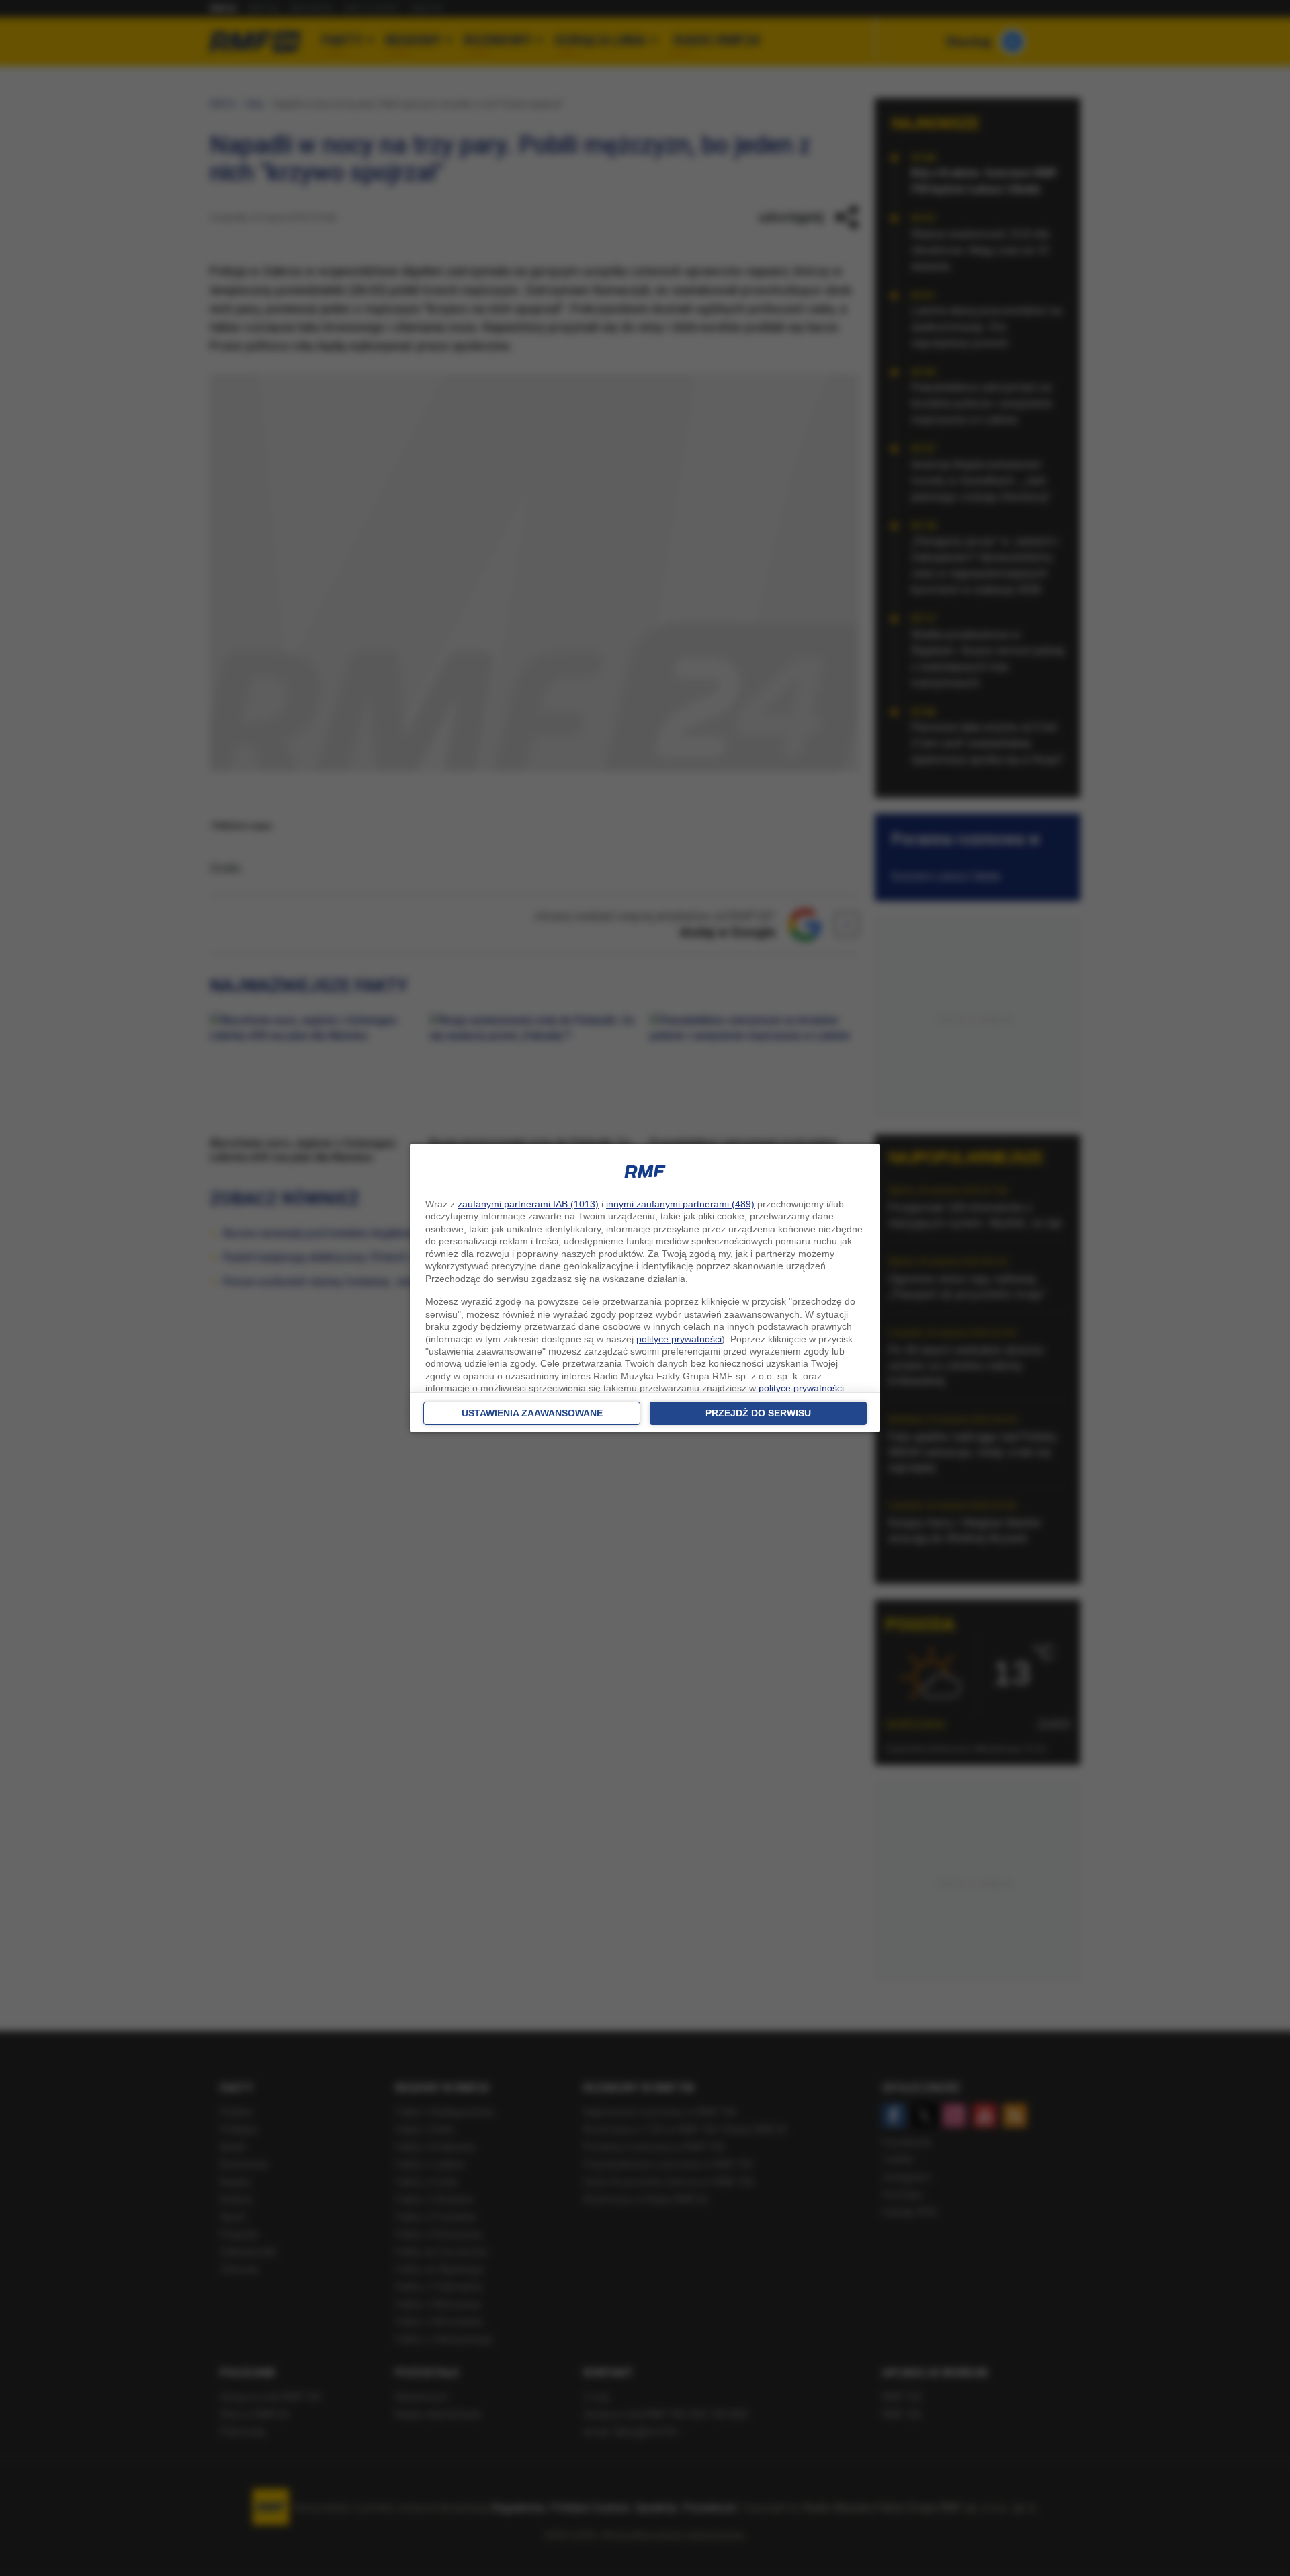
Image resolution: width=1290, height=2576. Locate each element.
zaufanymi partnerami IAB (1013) (528, 1204)
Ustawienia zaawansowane (532, 1413)
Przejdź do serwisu (758, 1413)
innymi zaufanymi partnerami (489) (680, 1204)
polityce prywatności (679, 1339)
